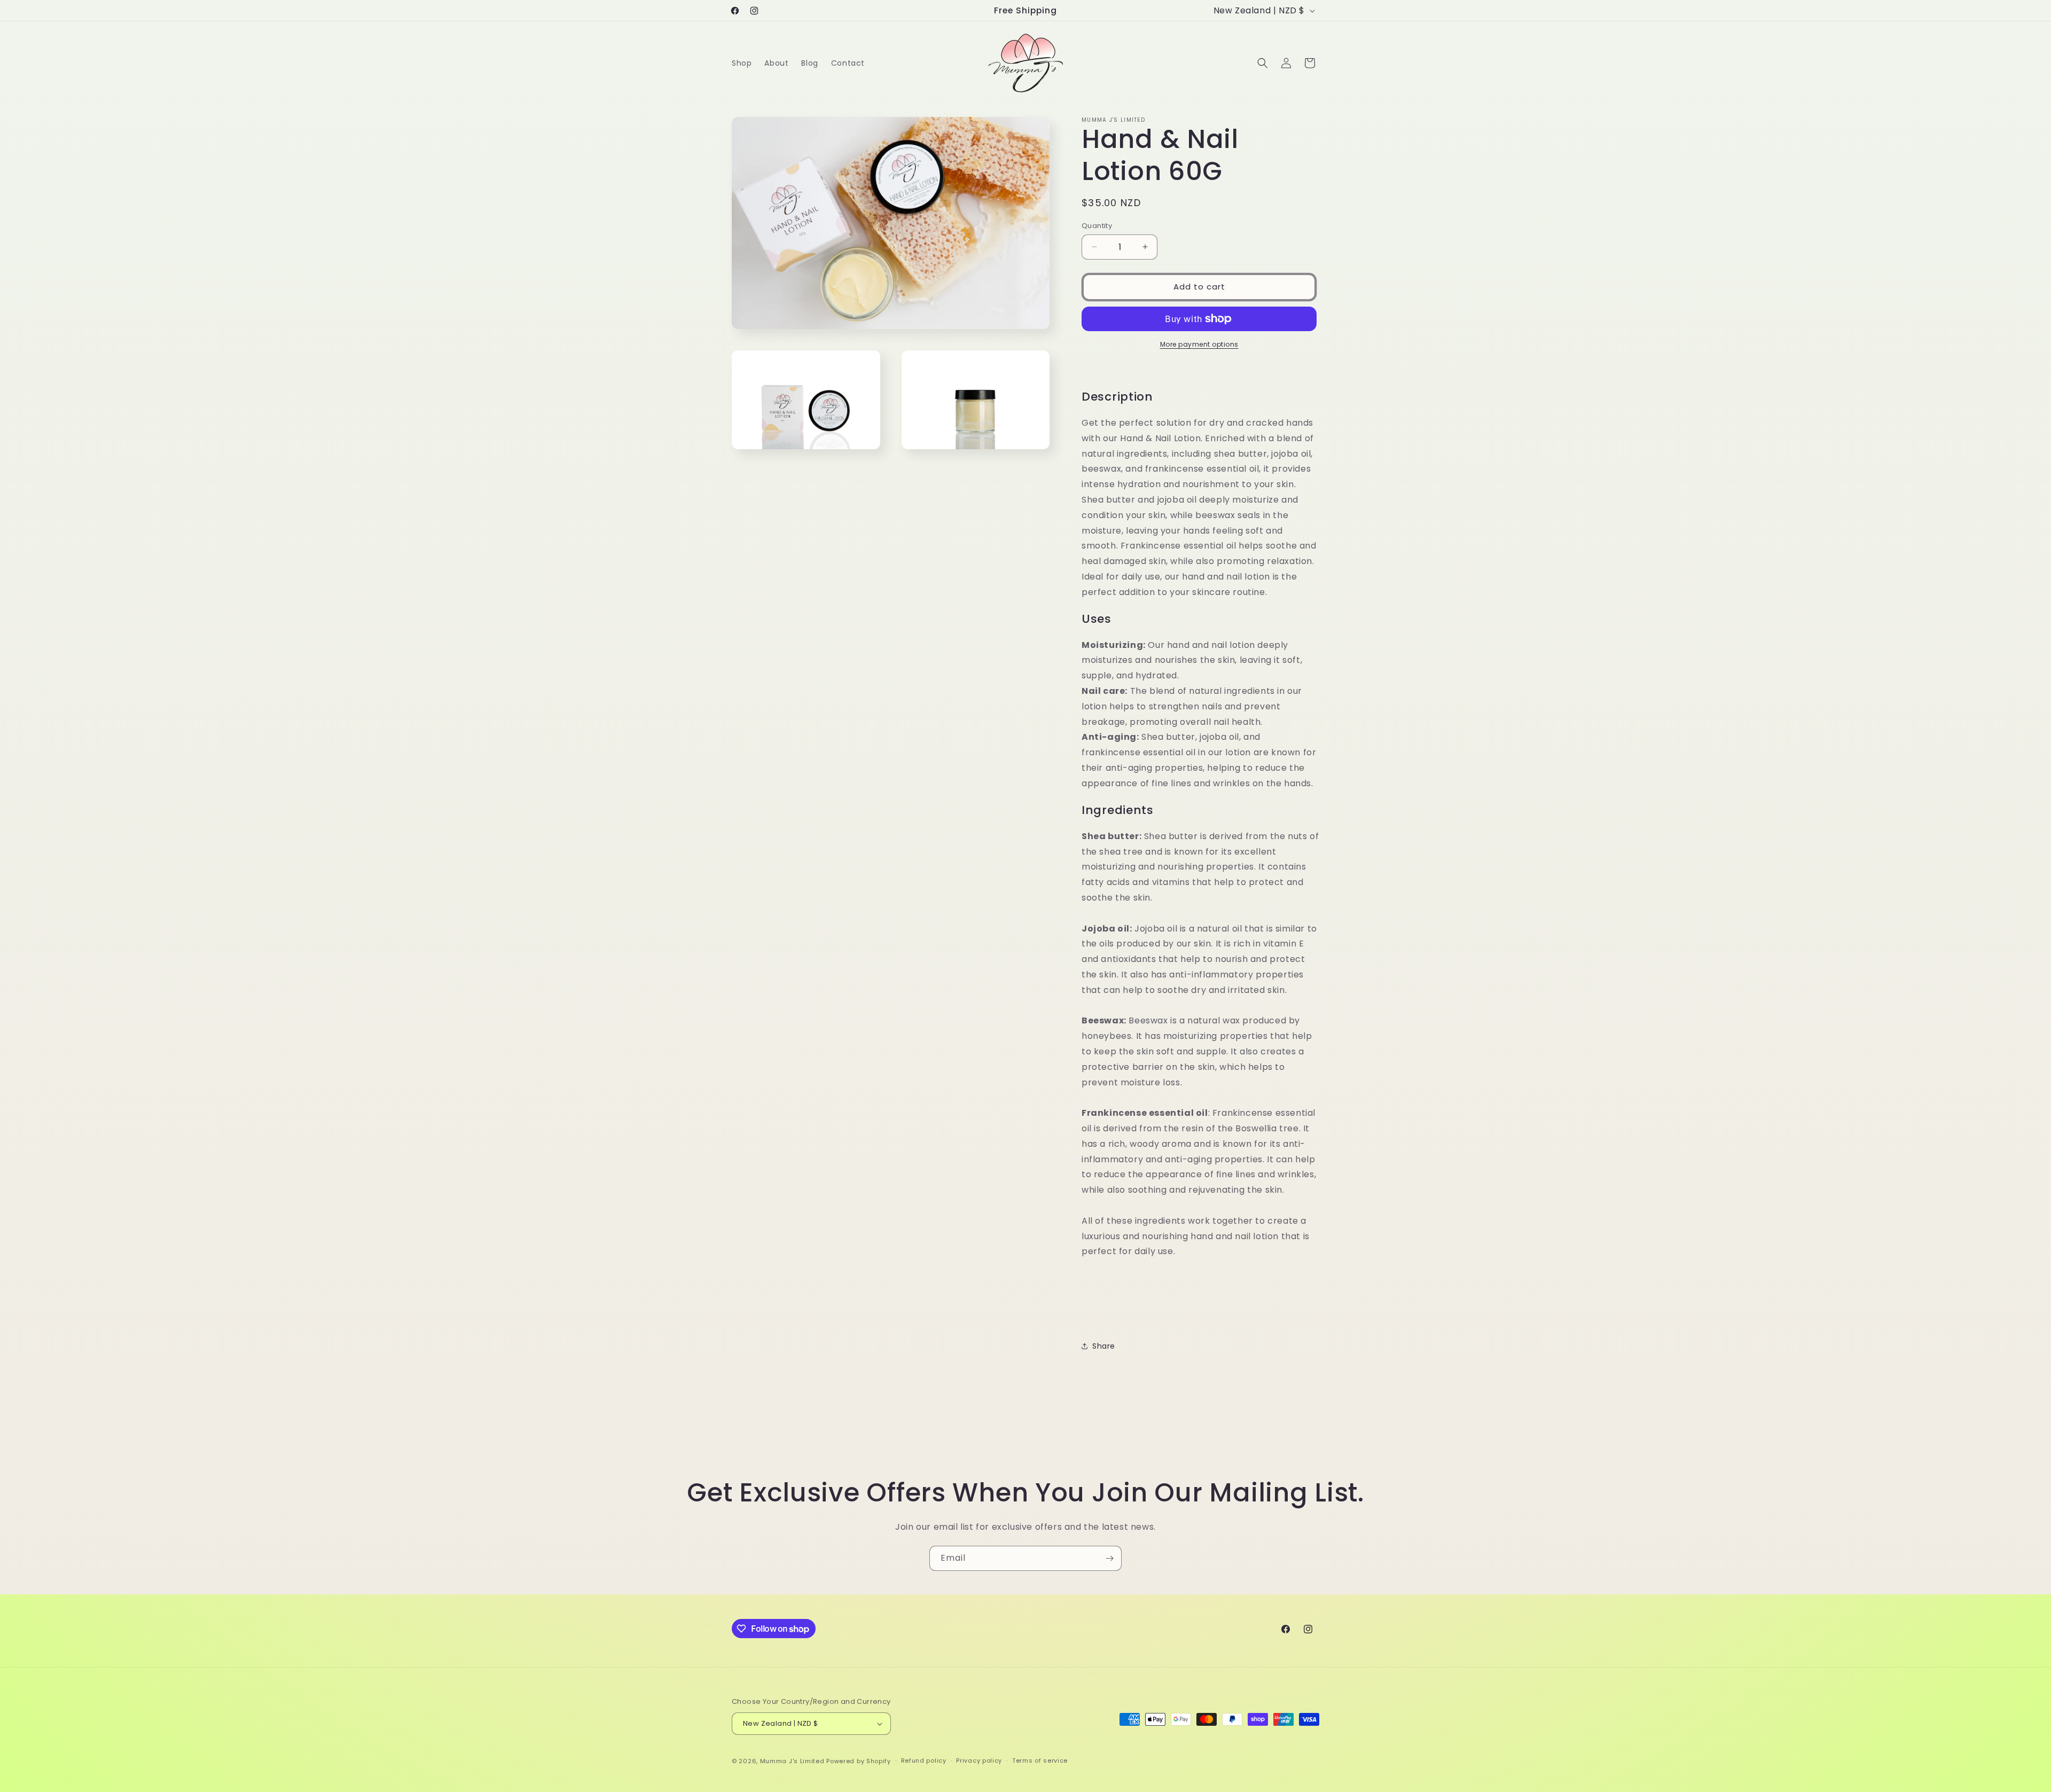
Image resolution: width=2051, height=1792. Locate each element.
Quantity (1097, 226)
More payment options (1199, 344)
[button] (1263, 63)
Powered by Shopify (859, 1761)
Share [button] (1104, 1346)
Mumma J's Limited (792, 1761)
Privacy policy (979, 1760)
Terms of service (1040, 1760)
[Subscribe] (1109, 1558)
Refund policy (924, 1760)
